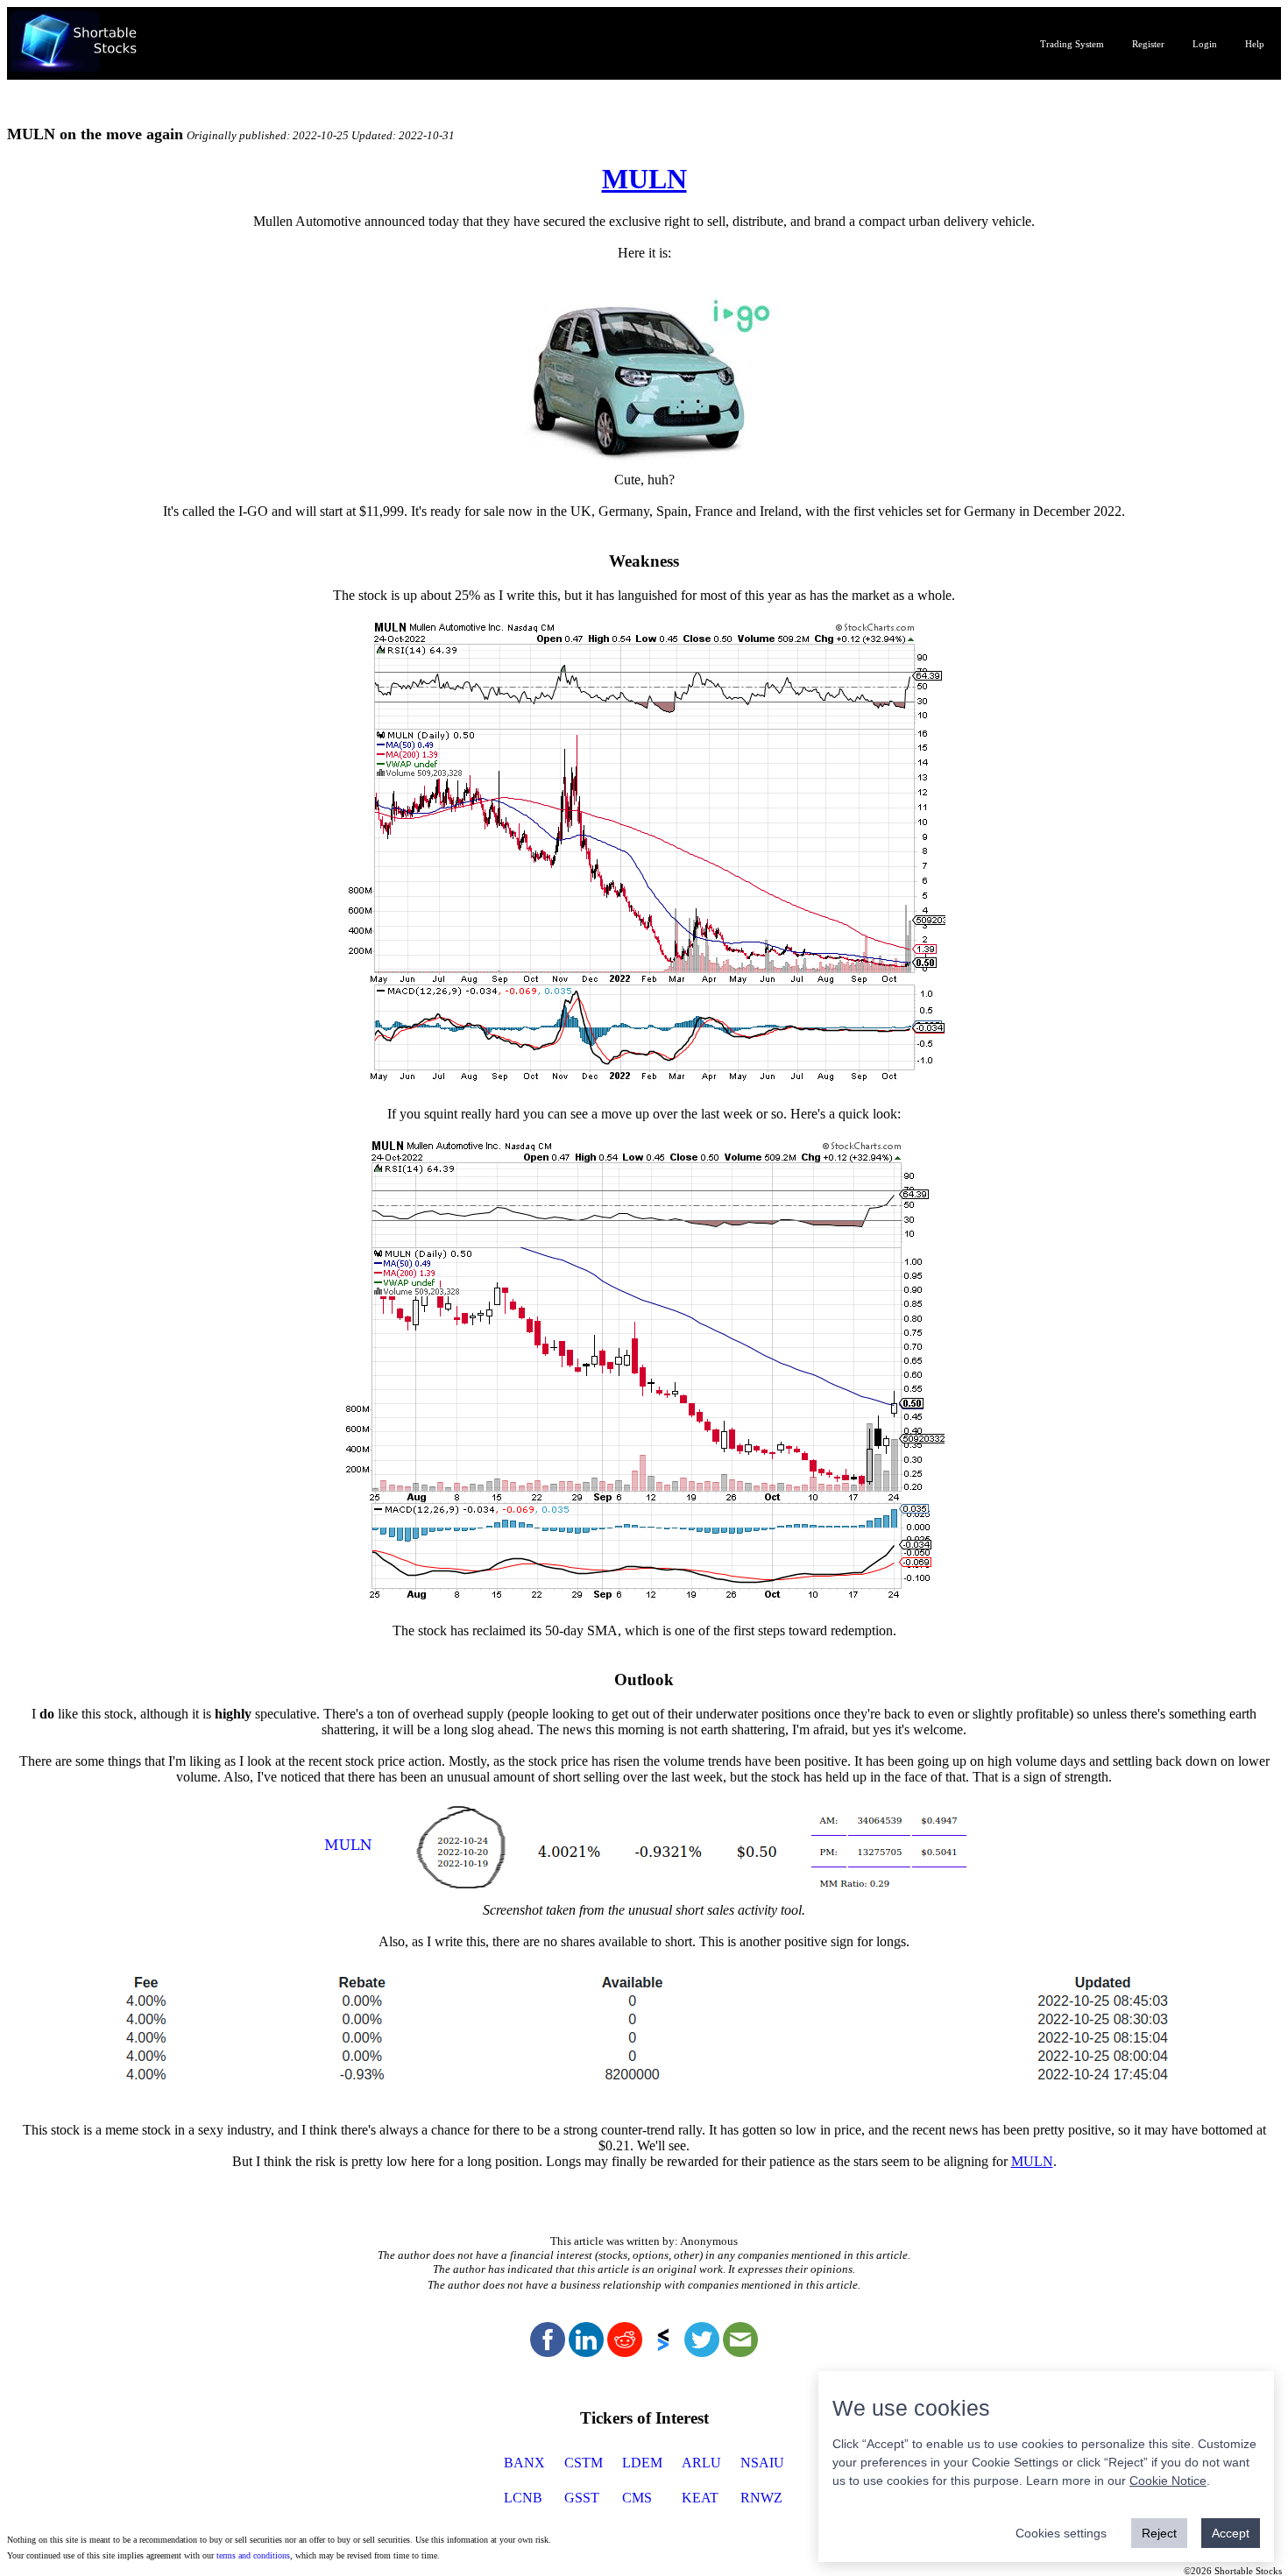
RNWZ (761, 2498)
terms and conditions (253, 2555)
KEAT (700, 2498)
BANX (524, 2463)
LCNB (523, 2498)
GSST (582, 2498)
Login (1205, 44)
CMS (637, 2498)
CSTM (584, 2463)
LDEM (642, 2463)
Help (1255, 44)
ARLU (701, 2463)
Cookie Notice (1168, 2481)
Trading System (1072, 44)
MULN (644, 179)
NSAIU (762, 2463)
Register (1148, 44)
